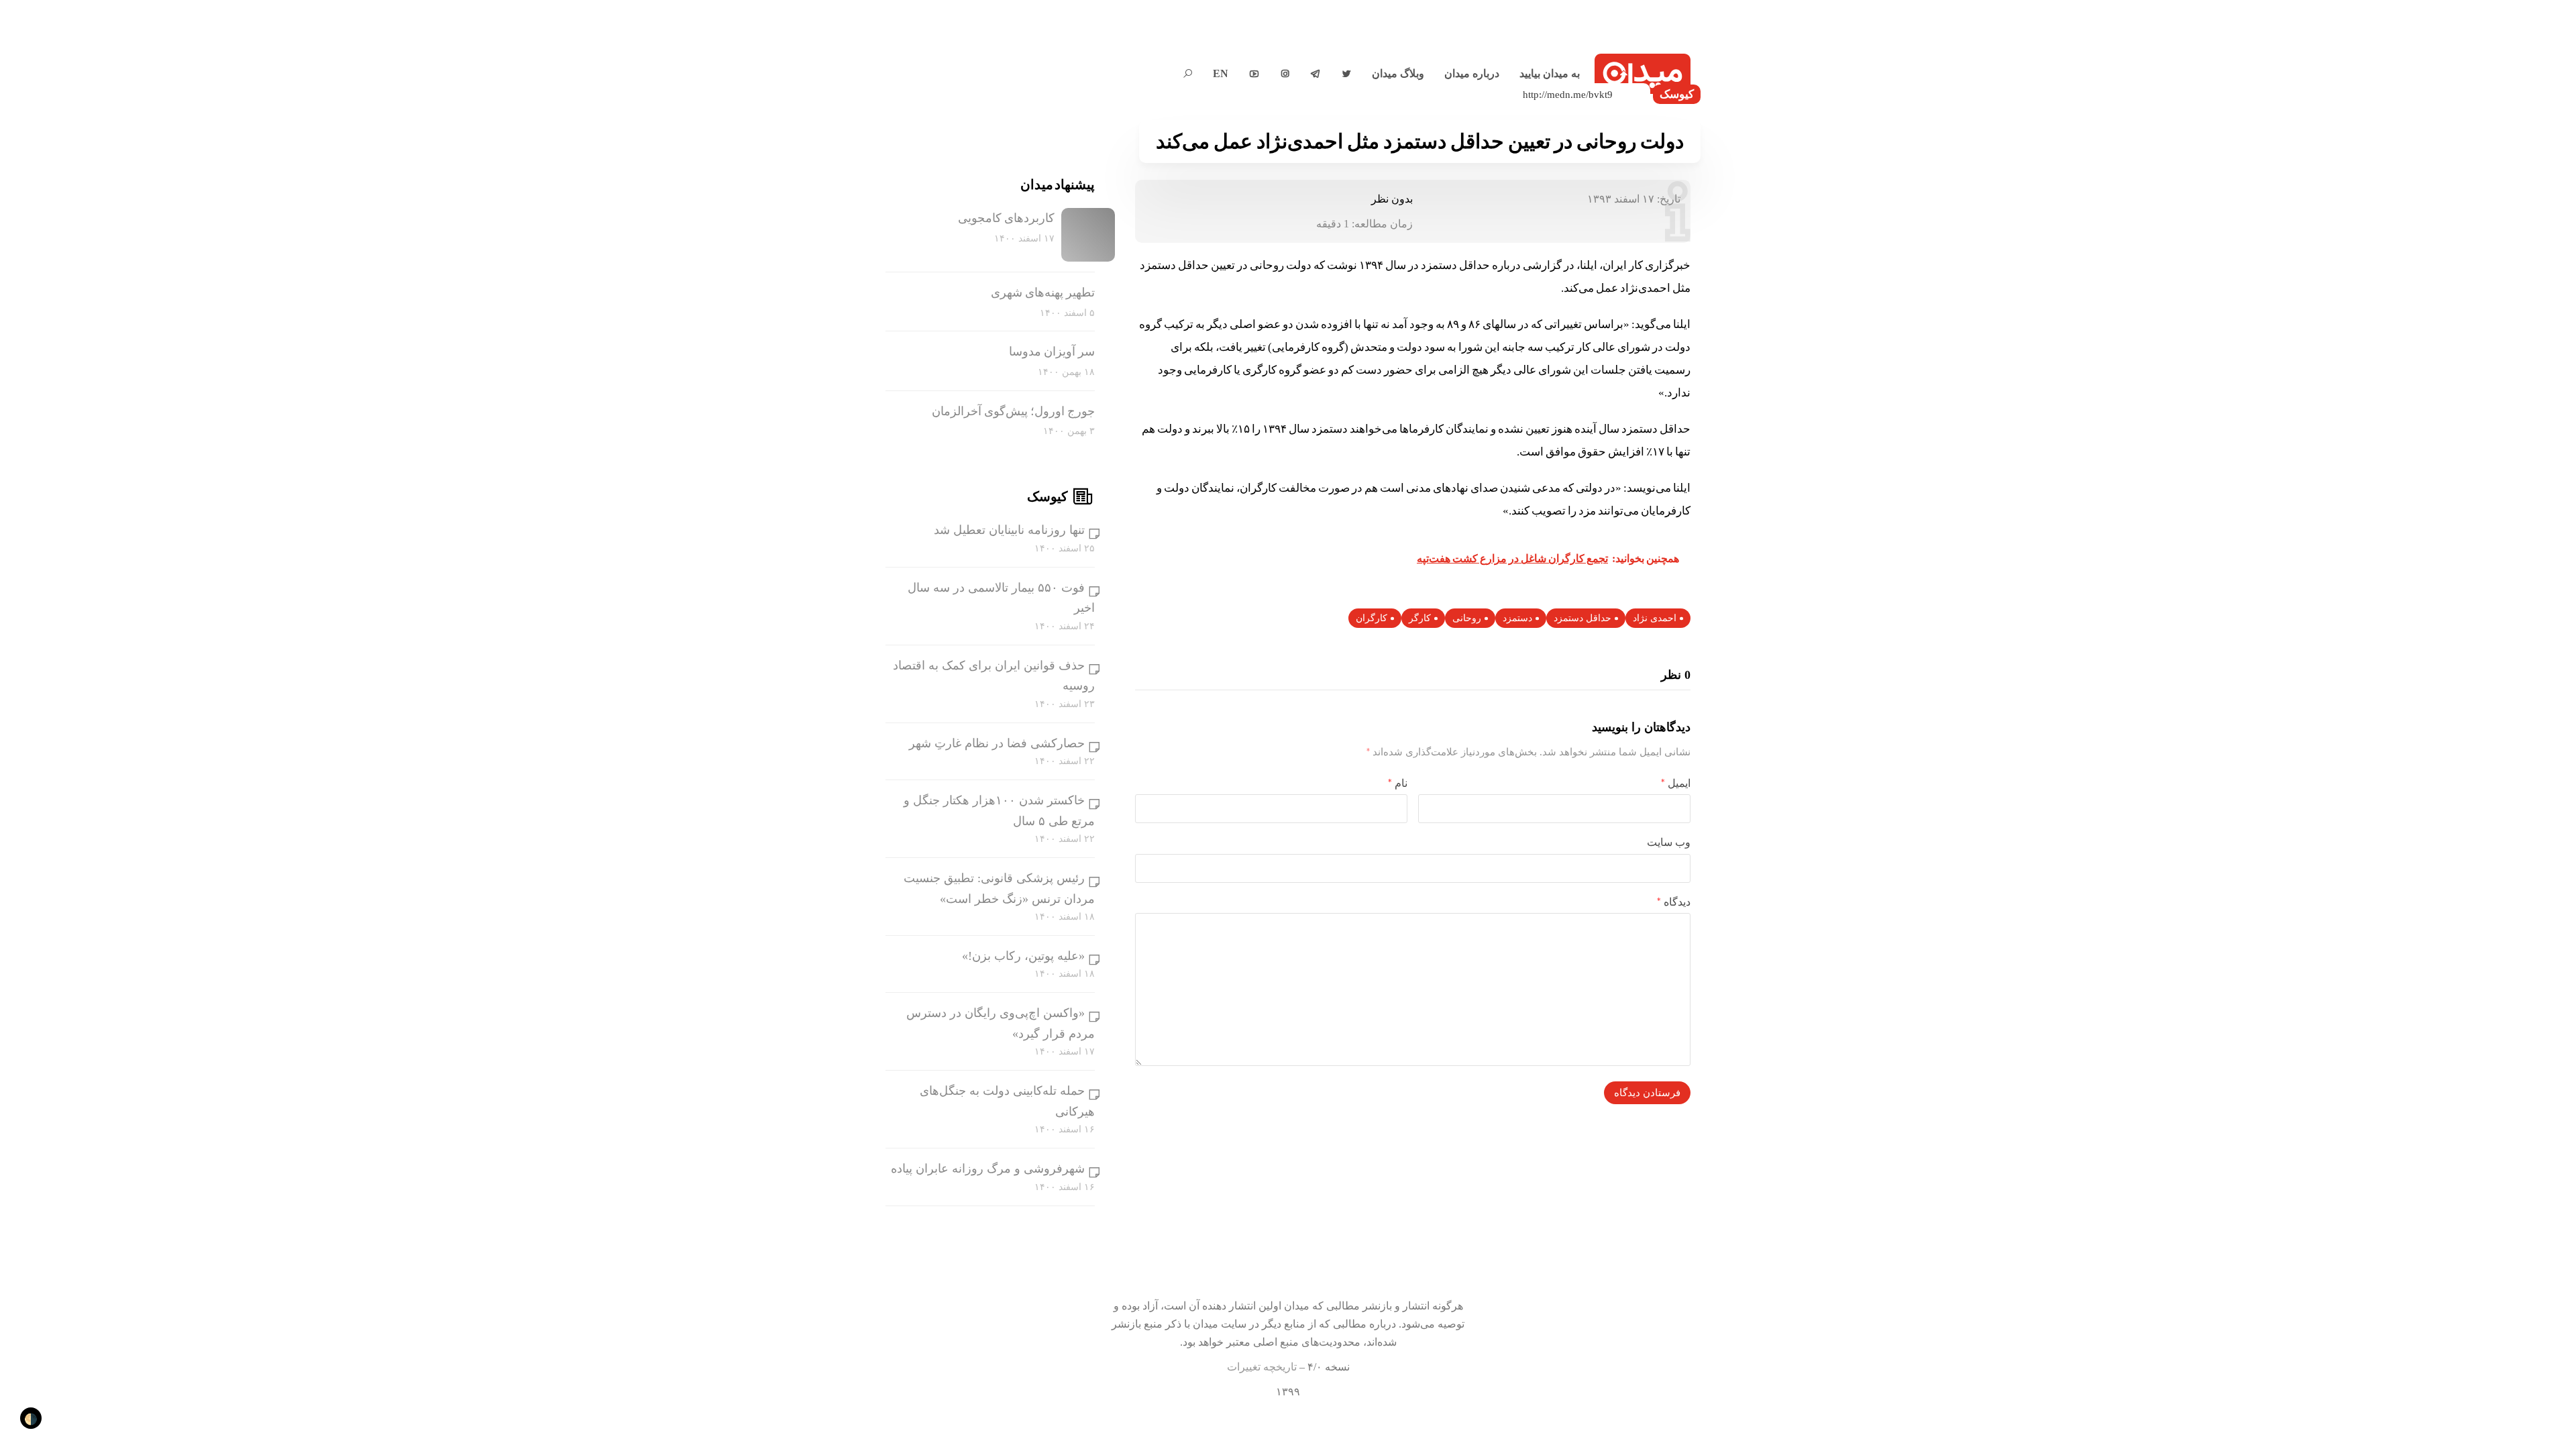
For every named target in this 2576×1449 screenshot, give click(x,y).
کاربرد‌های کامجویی (1006, 218)
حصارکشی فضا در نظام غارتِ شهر (997, 743)
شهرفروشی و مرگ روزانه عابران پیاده (988, 1169)
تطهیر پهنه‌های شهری (1043, 292)
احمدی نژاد (1655, 618)
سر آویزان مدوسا (1052, 352)
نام (1398, 783)
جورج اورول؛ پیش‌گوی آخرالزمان (1013, 411)
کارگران (1372, 618)
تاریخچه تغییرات (1262, 1367)
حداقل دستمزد (1582, 618)
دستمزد (1517, 618)
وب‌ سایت (1669, 842)
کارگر (1420, 618)
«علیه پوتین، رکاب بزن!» (1023, 956)
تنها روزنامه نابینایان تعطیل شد (1009, 530)
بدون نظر (1392, 199)
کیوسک (1677, 94)
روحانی (1467, 618)
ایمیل (1676, 783)
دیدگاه (1674, 902)
